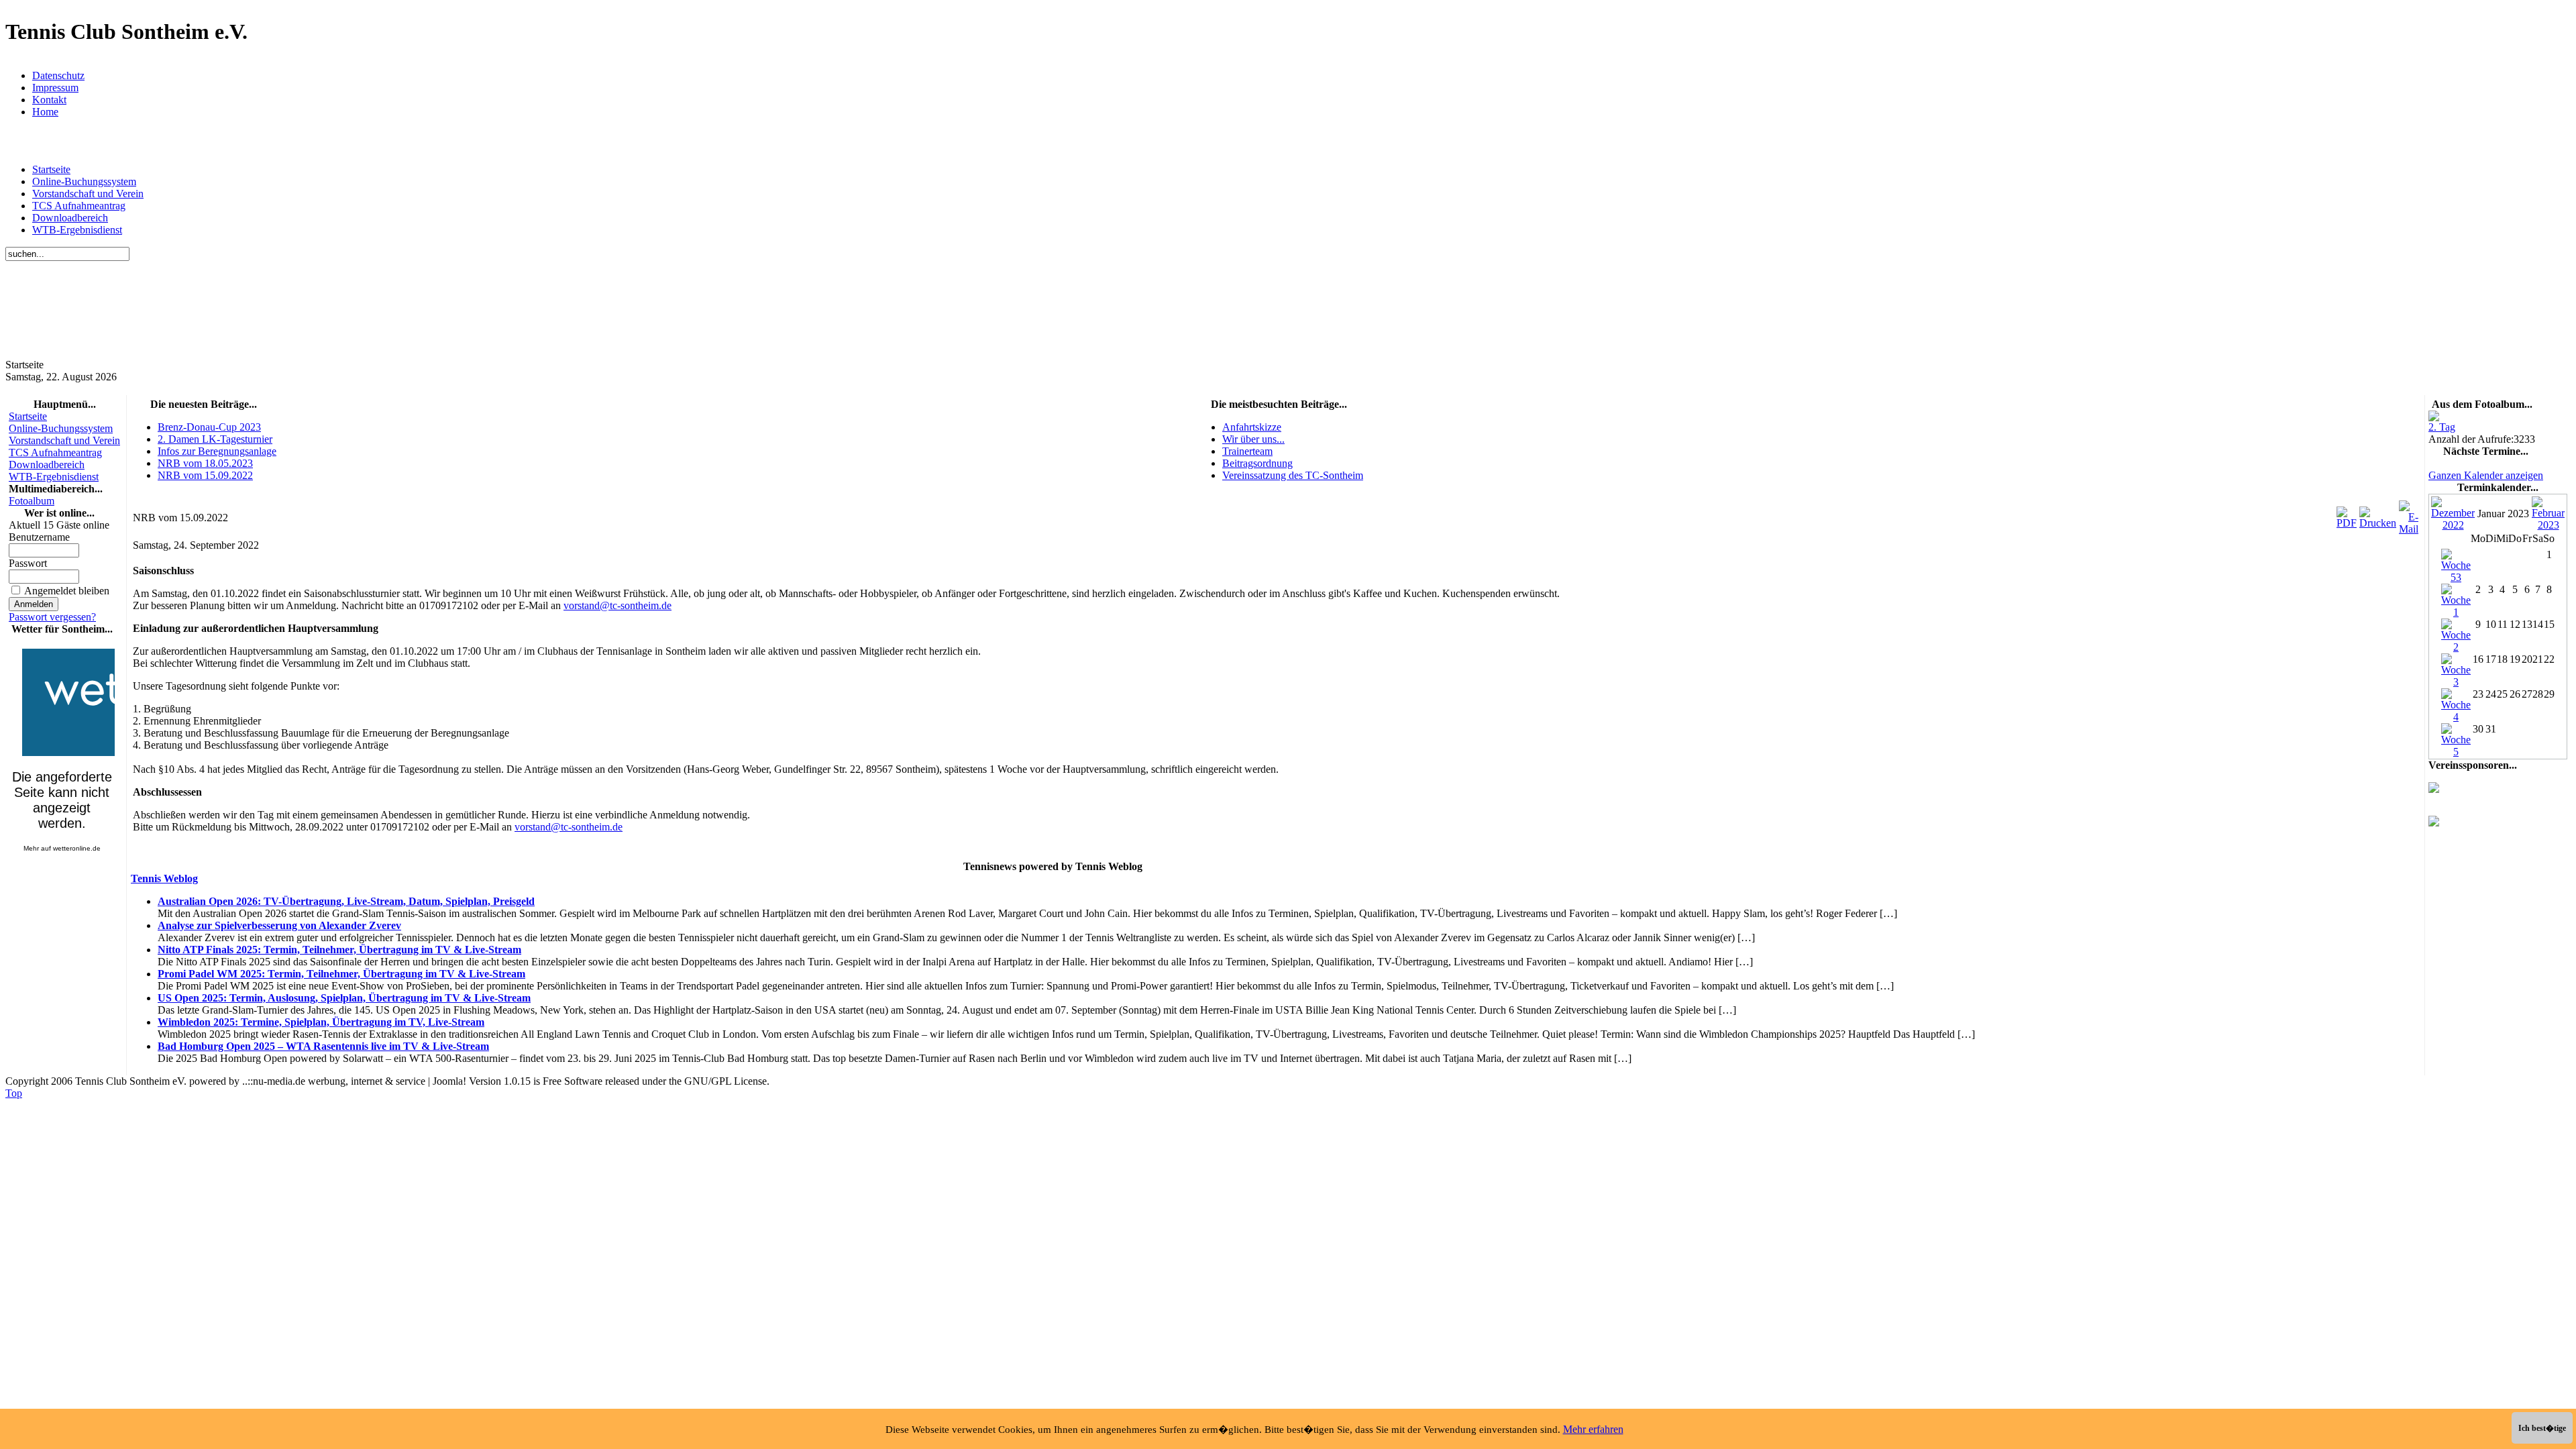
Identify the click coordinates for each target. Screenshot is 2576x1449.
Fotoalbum (32, 501)
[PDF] (2347, 514)
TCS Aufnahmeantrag (79, 206)
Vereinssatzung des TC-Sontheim (1293, 475)
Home (45, 112)
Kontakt (49, 100)
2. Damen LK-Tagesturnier (215, 439)
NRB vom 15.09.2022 (205, 475)
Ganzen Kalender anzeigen (2486, 475)
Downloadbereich (70, 218)
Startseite (51, 169)
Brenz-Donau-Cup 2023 (209, 427)
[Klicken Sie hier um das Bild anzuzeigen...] (2434, 418)
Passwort (28, 563)
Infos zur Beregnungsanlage (217, 451)
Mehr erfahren (1593, 1429)
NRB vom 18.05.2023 (205, 463)
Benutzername (39, 537)
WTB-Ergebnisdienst (77, 230)
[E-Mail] (2409, 514)
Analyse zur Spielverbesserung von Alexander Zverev (279, 925)
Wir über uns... (1253, 439)
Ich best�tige (2542, 1428)
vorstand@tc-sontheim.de (618, 605)
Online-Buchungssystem (84, 181)
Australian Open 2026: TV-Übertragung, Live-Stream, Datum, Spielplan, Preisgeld (346, 901)
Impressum (55, 88)
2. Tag (2442, 427)
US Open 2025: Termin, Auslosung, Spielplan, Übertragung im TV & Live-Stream (344, 998)
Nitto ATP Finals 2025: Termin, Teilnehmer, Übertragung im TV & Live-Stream (339, 950)
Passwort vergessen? (52, 617)
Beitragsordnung (1257, 463)
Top (14, 1093)
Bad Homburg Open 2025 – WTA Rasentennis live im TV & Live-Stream (323, 1046)
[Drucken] (2378, 514)
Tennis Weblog (164, 878)
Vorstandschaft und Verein (88, 194)
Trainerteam (1247, 451)
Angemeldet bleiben (67, 591)
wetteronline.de (77, 848)
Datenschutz (58, 75)
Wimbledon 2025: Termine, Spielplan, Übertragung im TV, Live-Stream (321, 1022)
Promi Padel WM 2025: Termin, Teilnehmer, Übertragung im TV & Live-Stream (341, 974)
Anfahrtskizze (1252, 427)
